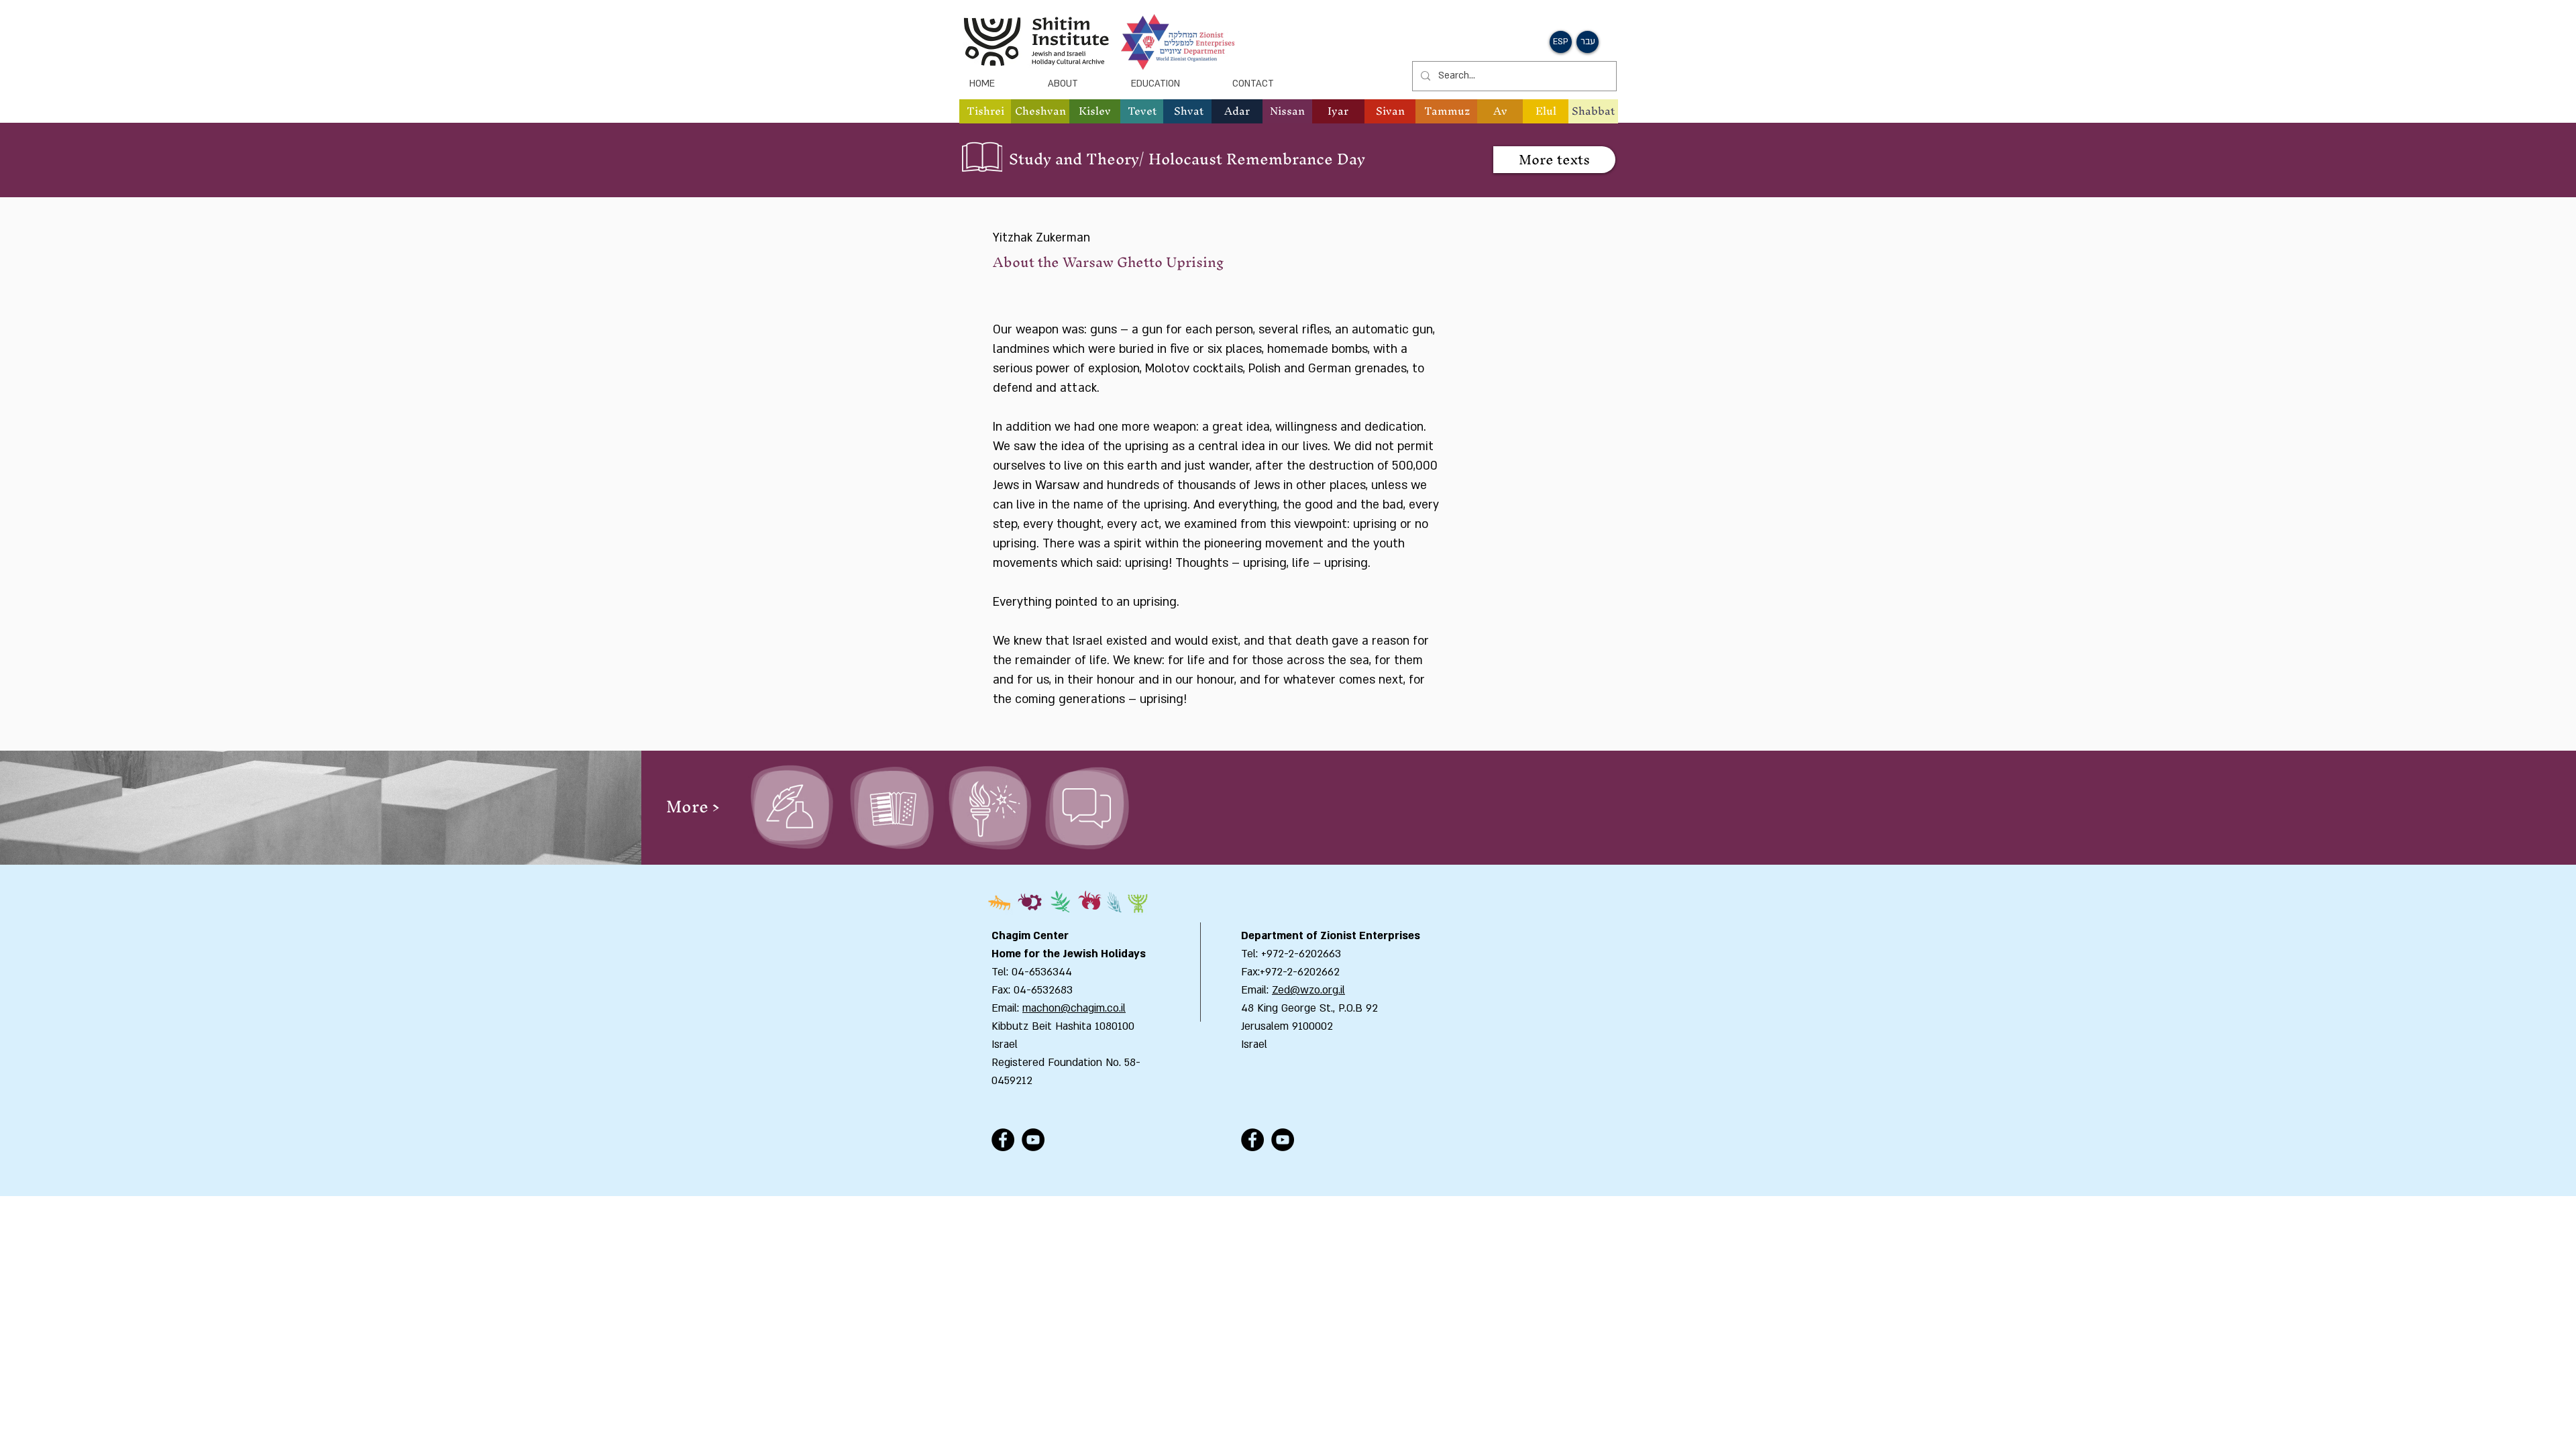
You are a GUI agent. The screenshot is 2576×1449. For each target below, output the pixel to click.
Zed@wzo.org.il (1308, 990)
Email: (1256, 990)
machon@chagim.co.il (1074, 1008)
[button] (1040, 111)
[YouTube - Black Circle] (1033, 1140)
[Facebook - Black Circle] (1003, 1140)
